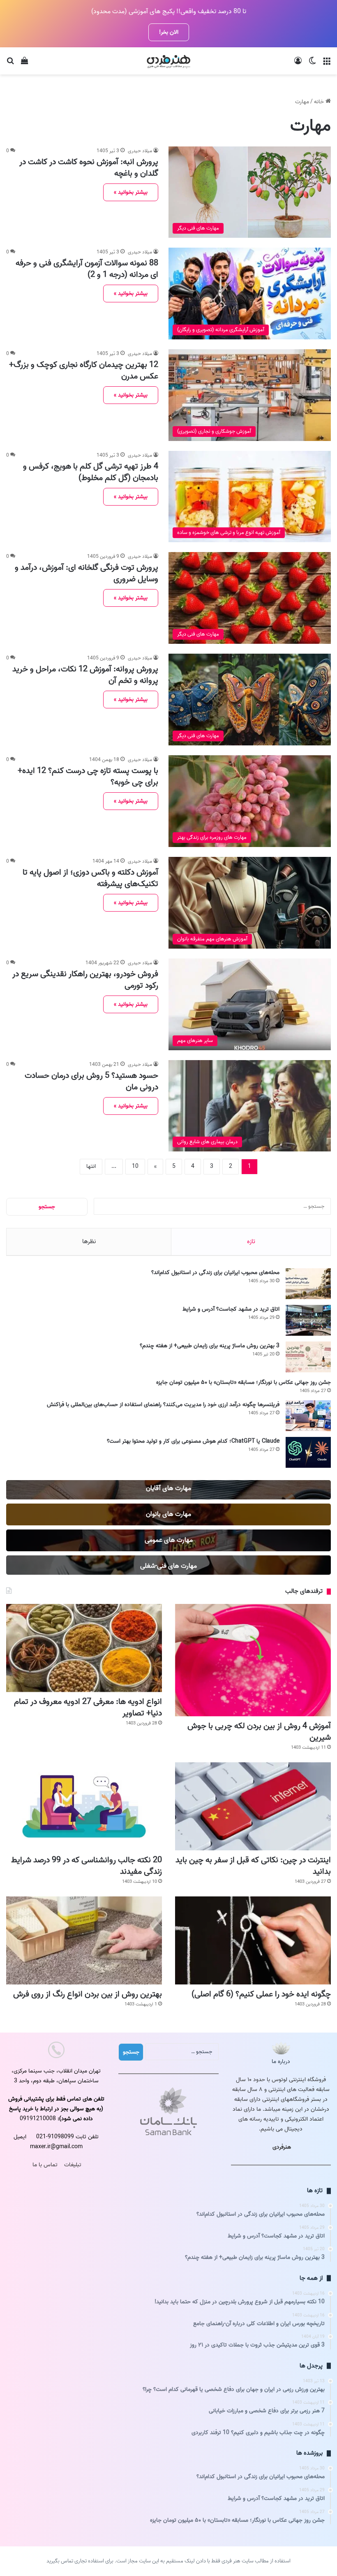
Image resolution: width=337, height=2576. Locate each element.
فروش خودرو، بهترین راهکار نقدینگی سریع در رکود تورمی (85, 980)
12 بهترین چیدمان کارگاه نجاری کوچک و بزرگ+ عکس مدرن (84, 371)
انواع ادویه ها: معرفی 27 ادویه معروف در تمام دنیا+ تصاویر (88, 1708)
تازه (251, 1242)
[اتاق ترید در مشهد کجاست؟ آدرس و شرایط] (308, 1320)
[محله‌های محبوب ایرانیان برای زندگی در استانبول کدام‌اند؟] (308, 1284)
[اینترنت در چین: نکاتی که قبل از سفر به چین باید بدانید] (253, 1806)
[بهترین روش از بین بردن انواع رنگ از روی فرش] (84, 1940)
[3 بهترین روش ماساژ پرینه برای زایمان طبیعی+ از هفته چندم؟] (308, 1357)
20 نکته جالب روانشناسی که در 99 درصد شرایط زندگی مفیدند (87, 1866)
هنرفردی (282, 2147)
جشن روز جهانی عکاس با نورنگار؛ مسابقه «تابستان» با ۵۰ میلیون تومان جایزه (244, 1382)
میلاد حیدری (140, 151)
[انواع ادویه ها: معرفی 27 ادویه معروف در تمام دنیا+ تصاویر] (84, 1648)
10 (135, 1166)
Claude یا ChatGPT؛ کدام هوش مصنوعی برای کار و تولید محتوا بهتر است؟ (193, 1441)
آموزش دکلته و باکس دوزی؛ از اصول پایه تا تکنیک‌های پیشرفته (90, 878)
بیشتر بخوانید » (131, 192)
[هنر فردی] (168, 61)
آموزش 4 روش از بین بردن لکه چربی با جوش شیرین (259, 1732)
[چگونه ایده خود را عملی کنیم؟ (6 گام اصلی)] (253, 1940)
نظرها (89, 1242)
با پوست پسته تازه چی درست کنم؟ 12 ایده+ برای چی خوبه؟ (88, 777)
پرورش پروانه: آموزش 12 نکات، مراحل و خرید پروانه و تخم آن (85, 675)
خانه (320, 102)
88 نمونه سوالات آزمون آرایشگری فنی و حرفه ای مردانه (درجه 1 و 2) (87, 269)
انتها (91, 1166)
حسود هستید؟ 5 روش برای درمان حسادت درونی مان (91, 1081)
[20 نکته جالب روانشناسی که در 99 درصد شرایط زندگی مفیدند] (84, 1806)
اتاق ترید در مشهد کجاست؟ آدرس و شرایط (231, 1309)
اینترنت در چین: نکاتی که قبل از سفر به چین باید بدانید (253, 1866)
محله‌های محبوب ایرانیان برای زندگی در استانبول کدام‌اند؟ (215, 1273)
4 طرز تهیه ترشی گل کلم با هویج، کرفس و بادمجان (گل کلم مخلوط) (91, 472)
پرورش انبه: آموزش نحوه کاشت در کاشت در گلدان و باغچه (89, 168)
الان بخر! (169, 32)
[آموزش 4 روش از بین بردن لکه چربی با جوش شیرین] (253, 1660)
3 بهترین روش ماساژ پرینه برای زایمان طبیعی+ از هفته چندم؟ (210, 1346)
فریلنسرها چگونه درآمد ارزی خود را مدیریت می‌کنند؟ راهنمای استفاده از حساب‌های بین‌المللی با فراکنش (163, 1405)
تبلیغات (73, 2165)
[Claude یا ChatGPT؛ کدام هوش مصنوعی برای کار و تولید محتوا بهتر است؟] (308, 1452)
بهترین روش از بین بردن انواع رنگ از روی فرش (88, 1994)
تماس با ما (45, 2165)
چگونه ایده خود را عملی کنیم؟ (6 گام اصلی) (261, 1994)
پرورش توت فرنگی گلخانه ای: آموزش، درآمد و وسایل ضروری (87, 573)
